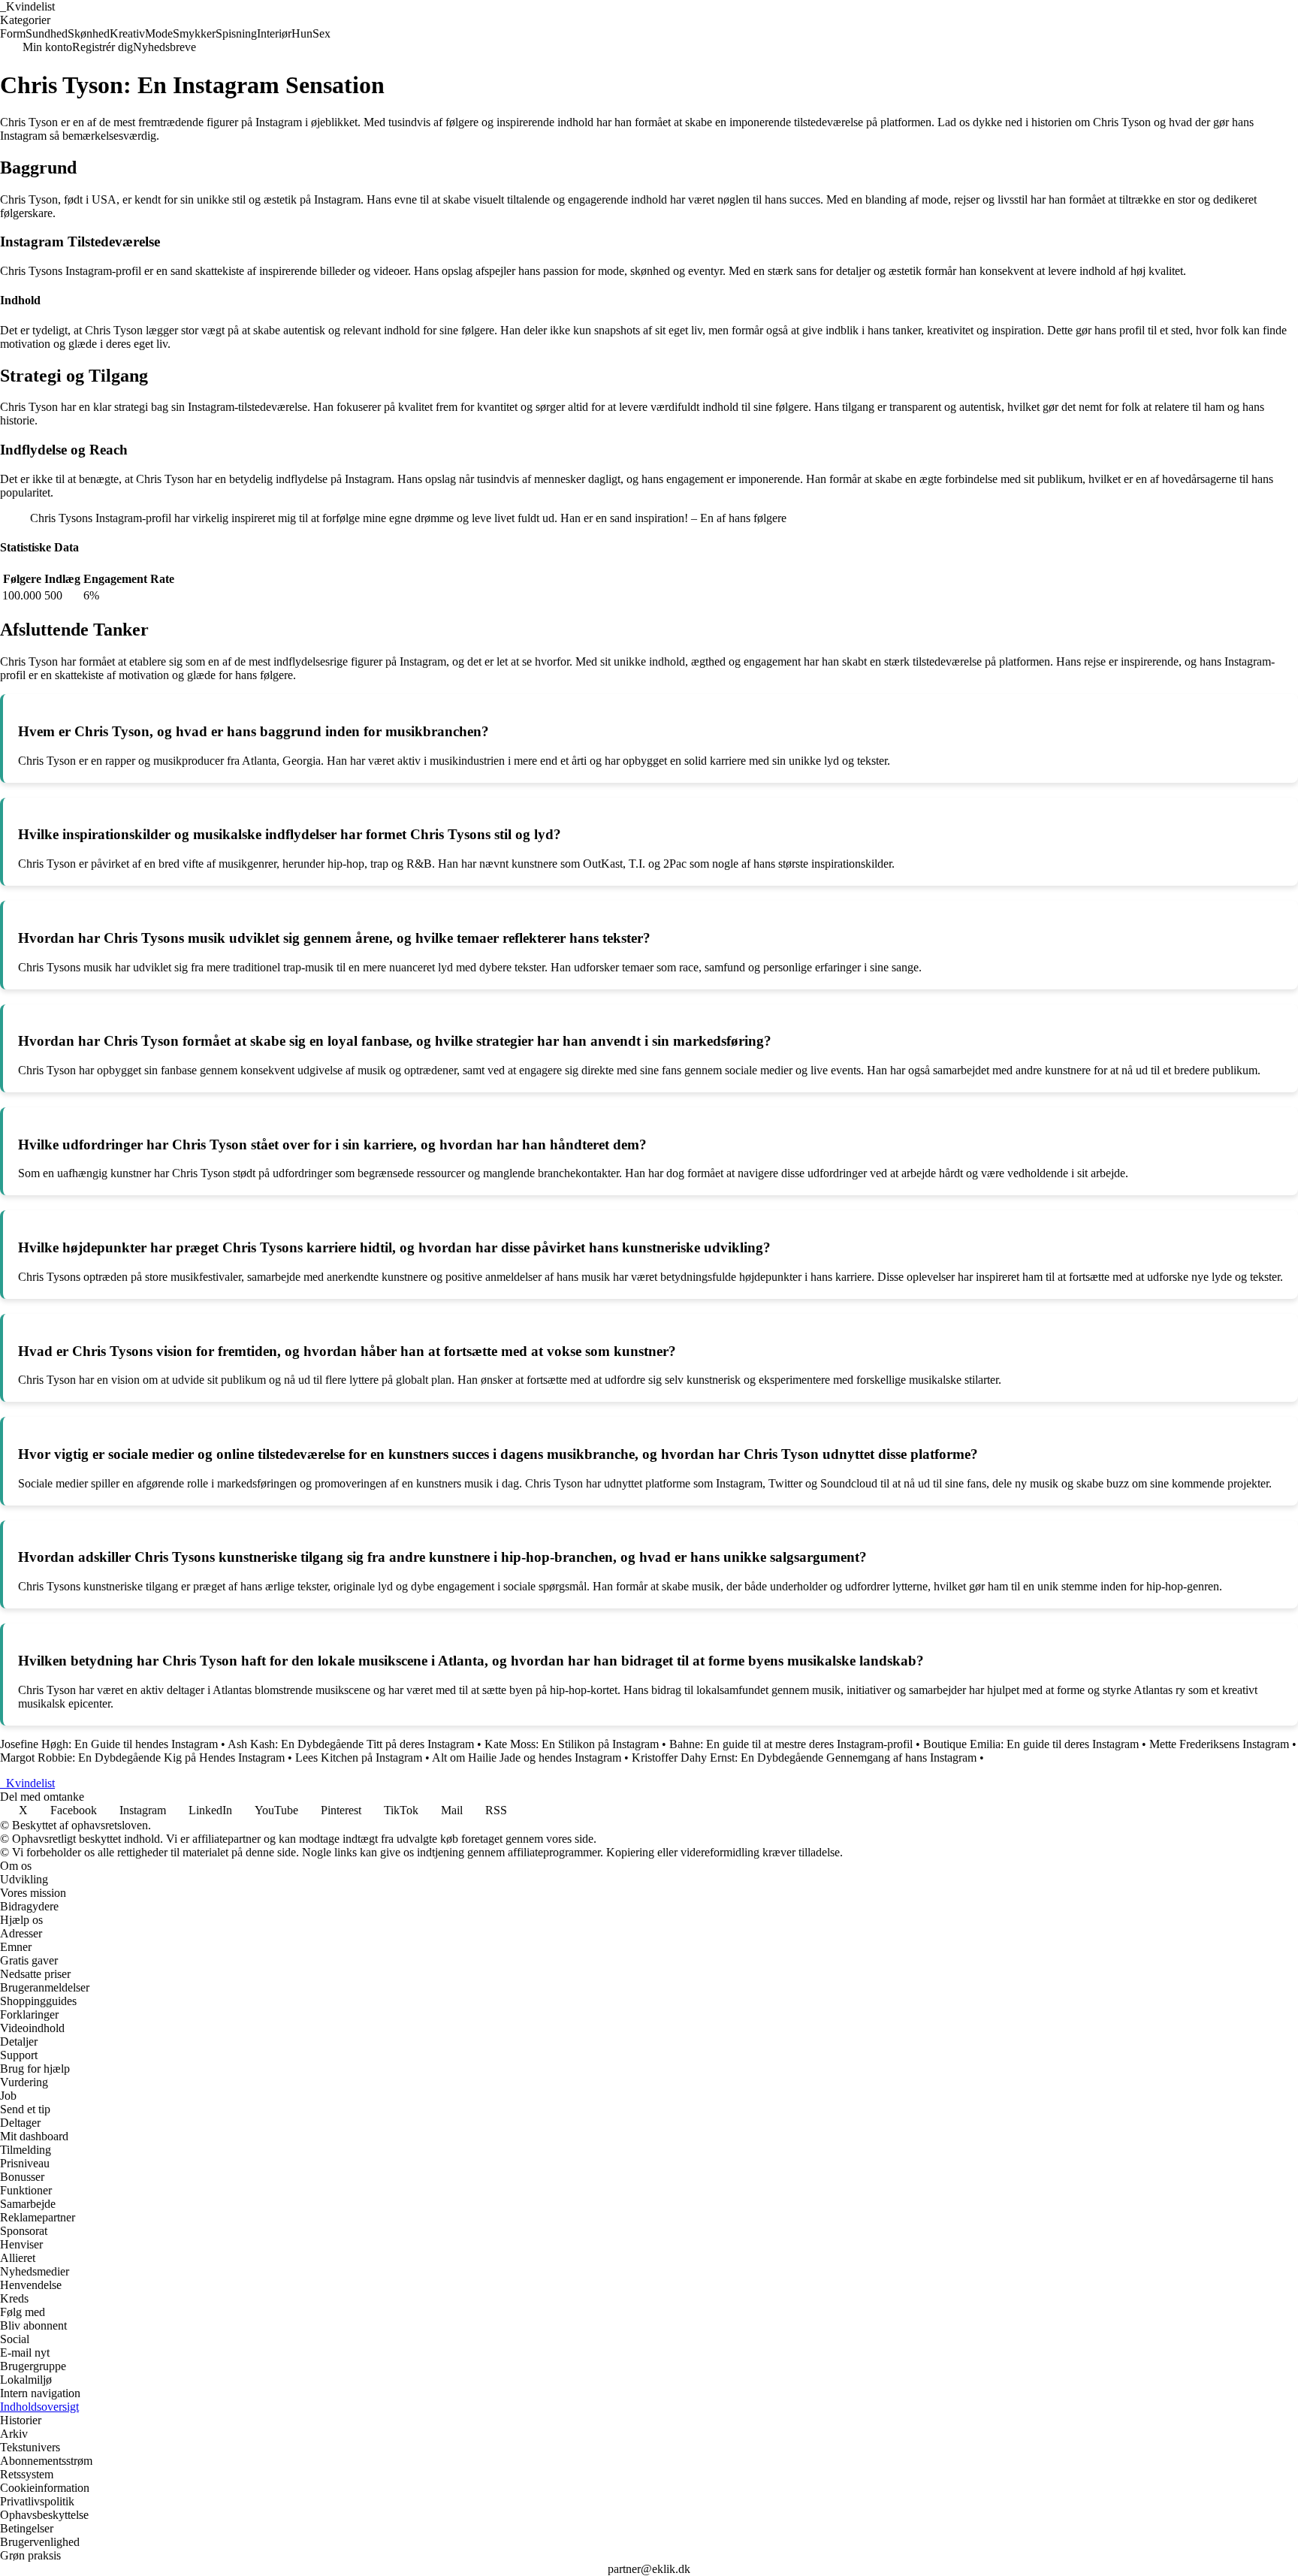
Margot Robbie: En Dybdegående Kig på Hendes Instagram (142, 1758)
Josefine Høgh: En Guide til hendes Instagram (109, 1744)
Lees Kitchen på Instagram (359, 1758)
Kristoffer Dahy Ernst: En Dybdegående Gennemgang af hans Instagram (804, 1758)
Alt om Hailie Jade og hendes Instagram (527, 1758)
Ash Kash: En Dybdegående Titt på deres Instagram (351, 1744)
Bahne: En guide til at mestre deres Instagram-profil (791, 1744)
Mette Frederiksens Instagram (1219, 1744)
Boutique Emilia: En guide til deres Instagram (1031, 1744)
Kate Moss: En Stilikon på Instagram (572, 1744)
